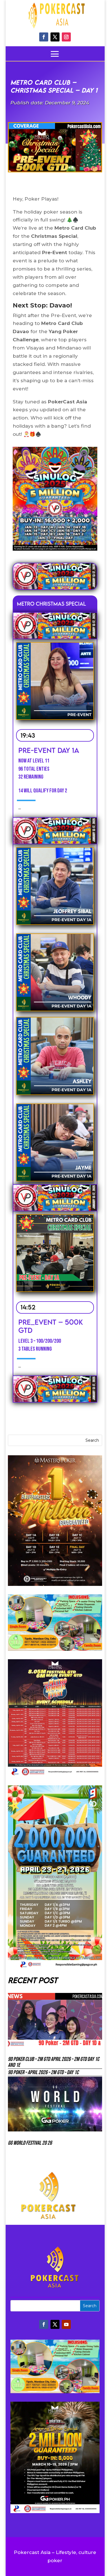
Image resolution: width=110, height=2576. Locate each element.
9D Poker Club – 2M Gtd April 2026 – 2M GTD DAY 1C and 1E (54, 2062)
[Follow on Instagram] (66, 37)
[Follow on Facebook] (44, 37)
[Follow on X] (55, 37)
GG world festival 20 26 (30, 2143)
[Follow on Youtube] (66, 2324)
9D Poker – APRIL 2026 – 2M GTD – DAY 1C (43, 2072)
